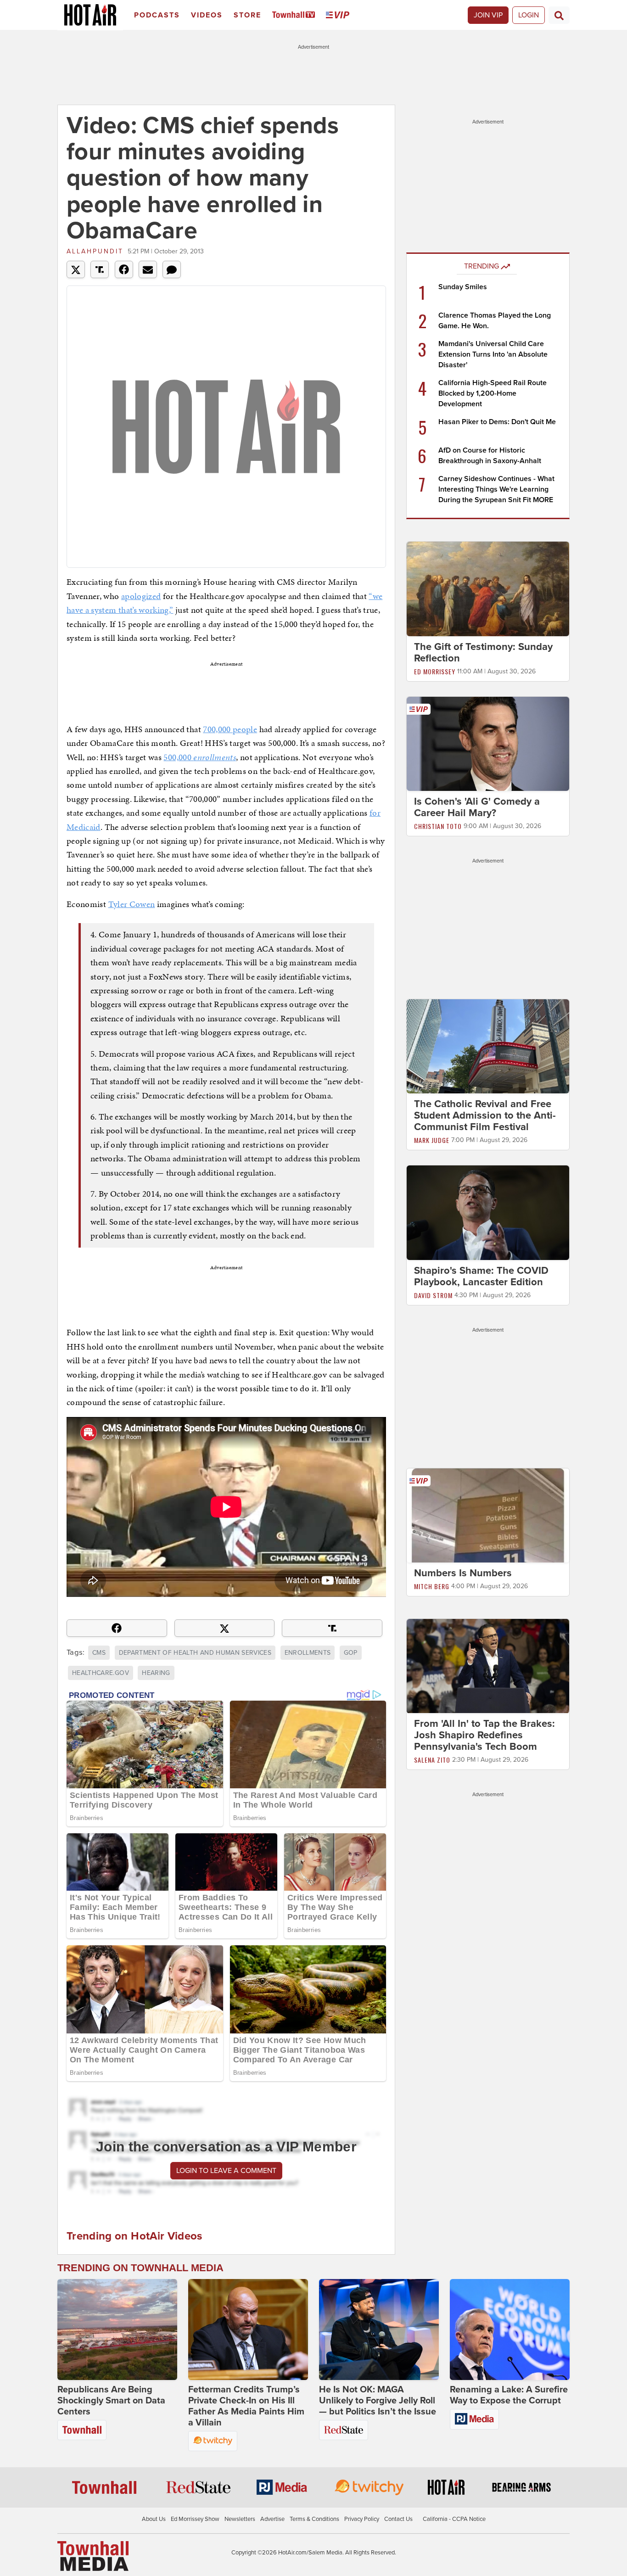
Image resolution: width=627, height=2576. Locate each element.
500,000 (200, 757)
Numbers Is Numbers (463, 1573)
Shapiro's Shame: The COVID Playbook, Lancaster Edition (481, 1276)
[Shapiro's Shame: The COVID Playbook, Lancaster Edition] (488, 1212)
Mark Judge (432, 1140)
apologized (141, 596)
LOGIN (529, 15)
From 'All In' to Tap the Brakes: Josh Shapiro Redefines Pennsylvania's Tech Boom (484, 1736)
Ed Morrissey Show (195, 2519)
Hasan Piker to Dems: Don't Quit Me (497, 422)
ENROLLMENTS (308, 1653)
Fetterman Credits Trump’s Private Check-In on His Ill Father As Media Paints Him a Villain (246, 2406)
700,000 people (230, 729)
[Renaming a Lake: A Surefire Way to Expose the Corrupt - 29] (510, 2330)
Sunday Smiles (463, 287)
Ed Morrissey (435, 671)
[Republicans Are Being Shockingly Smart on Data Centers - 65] (117, 2330)
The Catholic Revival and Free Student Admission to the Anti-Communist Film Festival (485, 1115)
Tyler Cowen (132, 904)
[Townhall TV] (295, 15)
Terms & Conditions (314, 2519)
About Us (154, 2519)
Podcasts (157, 15)
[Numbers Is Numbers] (488, 1515)
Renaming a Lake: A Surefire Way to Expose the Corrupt (509, 2395)
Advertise (272, 2519)
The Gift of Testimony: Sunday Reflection (483, 652)
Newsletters (240, 2519)
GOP (351, 1653)
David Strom (433, 1295)
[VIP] (339, 15)
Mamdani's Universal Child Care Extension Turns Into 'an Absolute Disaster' (493, 354)
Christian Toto (438, 826)
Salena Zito (432, 1760)
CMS (99, 1653)
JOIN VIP (488, 15)
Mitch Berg (432, 1586)
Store (247, 15)
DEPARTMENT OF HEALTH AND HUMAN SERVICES (195, 1653)
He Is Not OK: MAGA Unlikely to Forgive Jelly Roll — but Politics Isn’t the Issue (378, 2401)
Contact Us (398, 2519)
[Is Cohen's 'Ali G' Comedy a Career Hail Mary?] (488, 743)
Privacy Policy (362, 2519)
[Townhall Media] (93, 2556)
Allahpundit (95, 251)
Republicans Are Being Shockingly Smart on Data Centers (111, 2401)
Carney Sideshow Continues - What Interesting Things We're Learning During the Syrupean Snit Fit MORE (496, 489)
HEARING (156, 1673)
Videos (207, 15)
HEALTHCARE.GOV (101, 1673)
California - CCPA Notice (454, 2519)
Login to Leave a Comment (226, 2171)
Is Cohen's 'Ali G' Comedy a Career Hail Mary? (477, 807)
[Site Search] (559, 15)
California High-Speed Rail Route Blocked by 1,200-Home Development (493, 393)
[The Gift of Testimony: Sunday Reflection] (488, 588)
